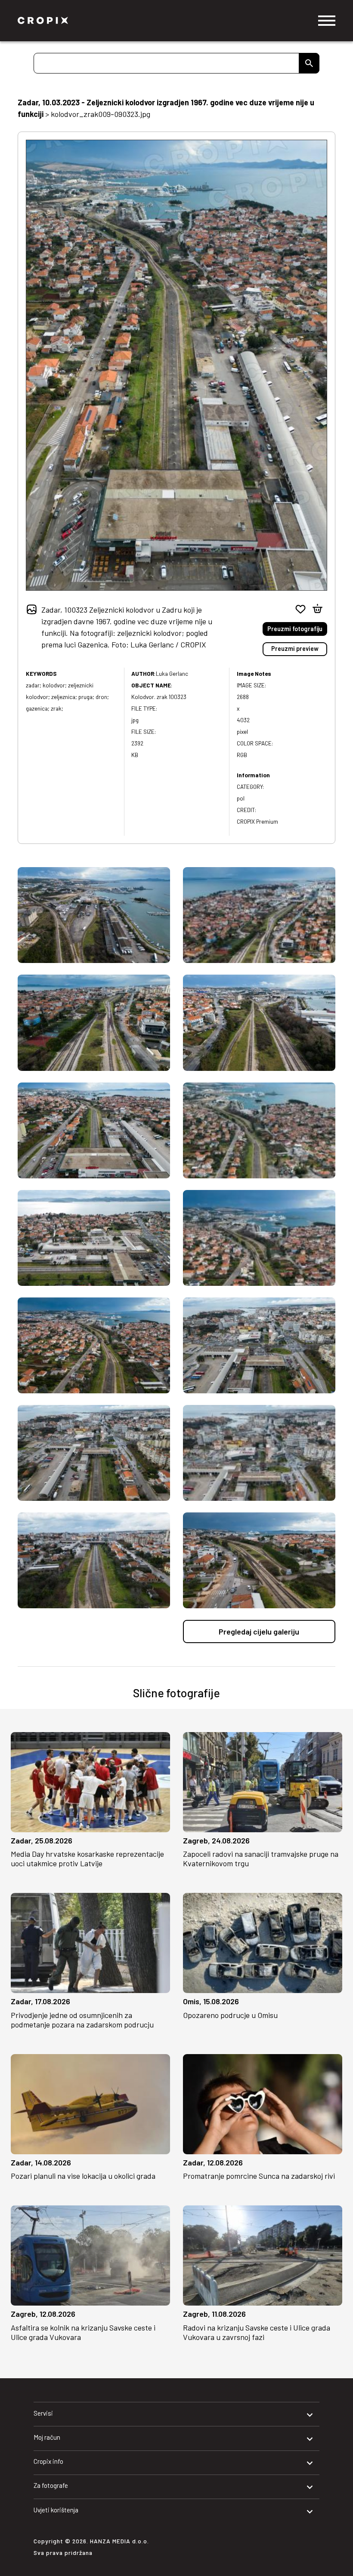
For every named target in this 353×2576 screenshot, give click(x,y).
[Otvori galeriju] (24, 1823)
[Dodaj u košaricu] (317, 609)
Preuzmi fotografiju (295, 629)
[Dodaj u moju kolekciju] (300, 609)
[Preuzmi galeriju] (157, 1823)
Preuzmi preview (295, 649)
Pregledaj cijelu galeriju (259, 1631)
